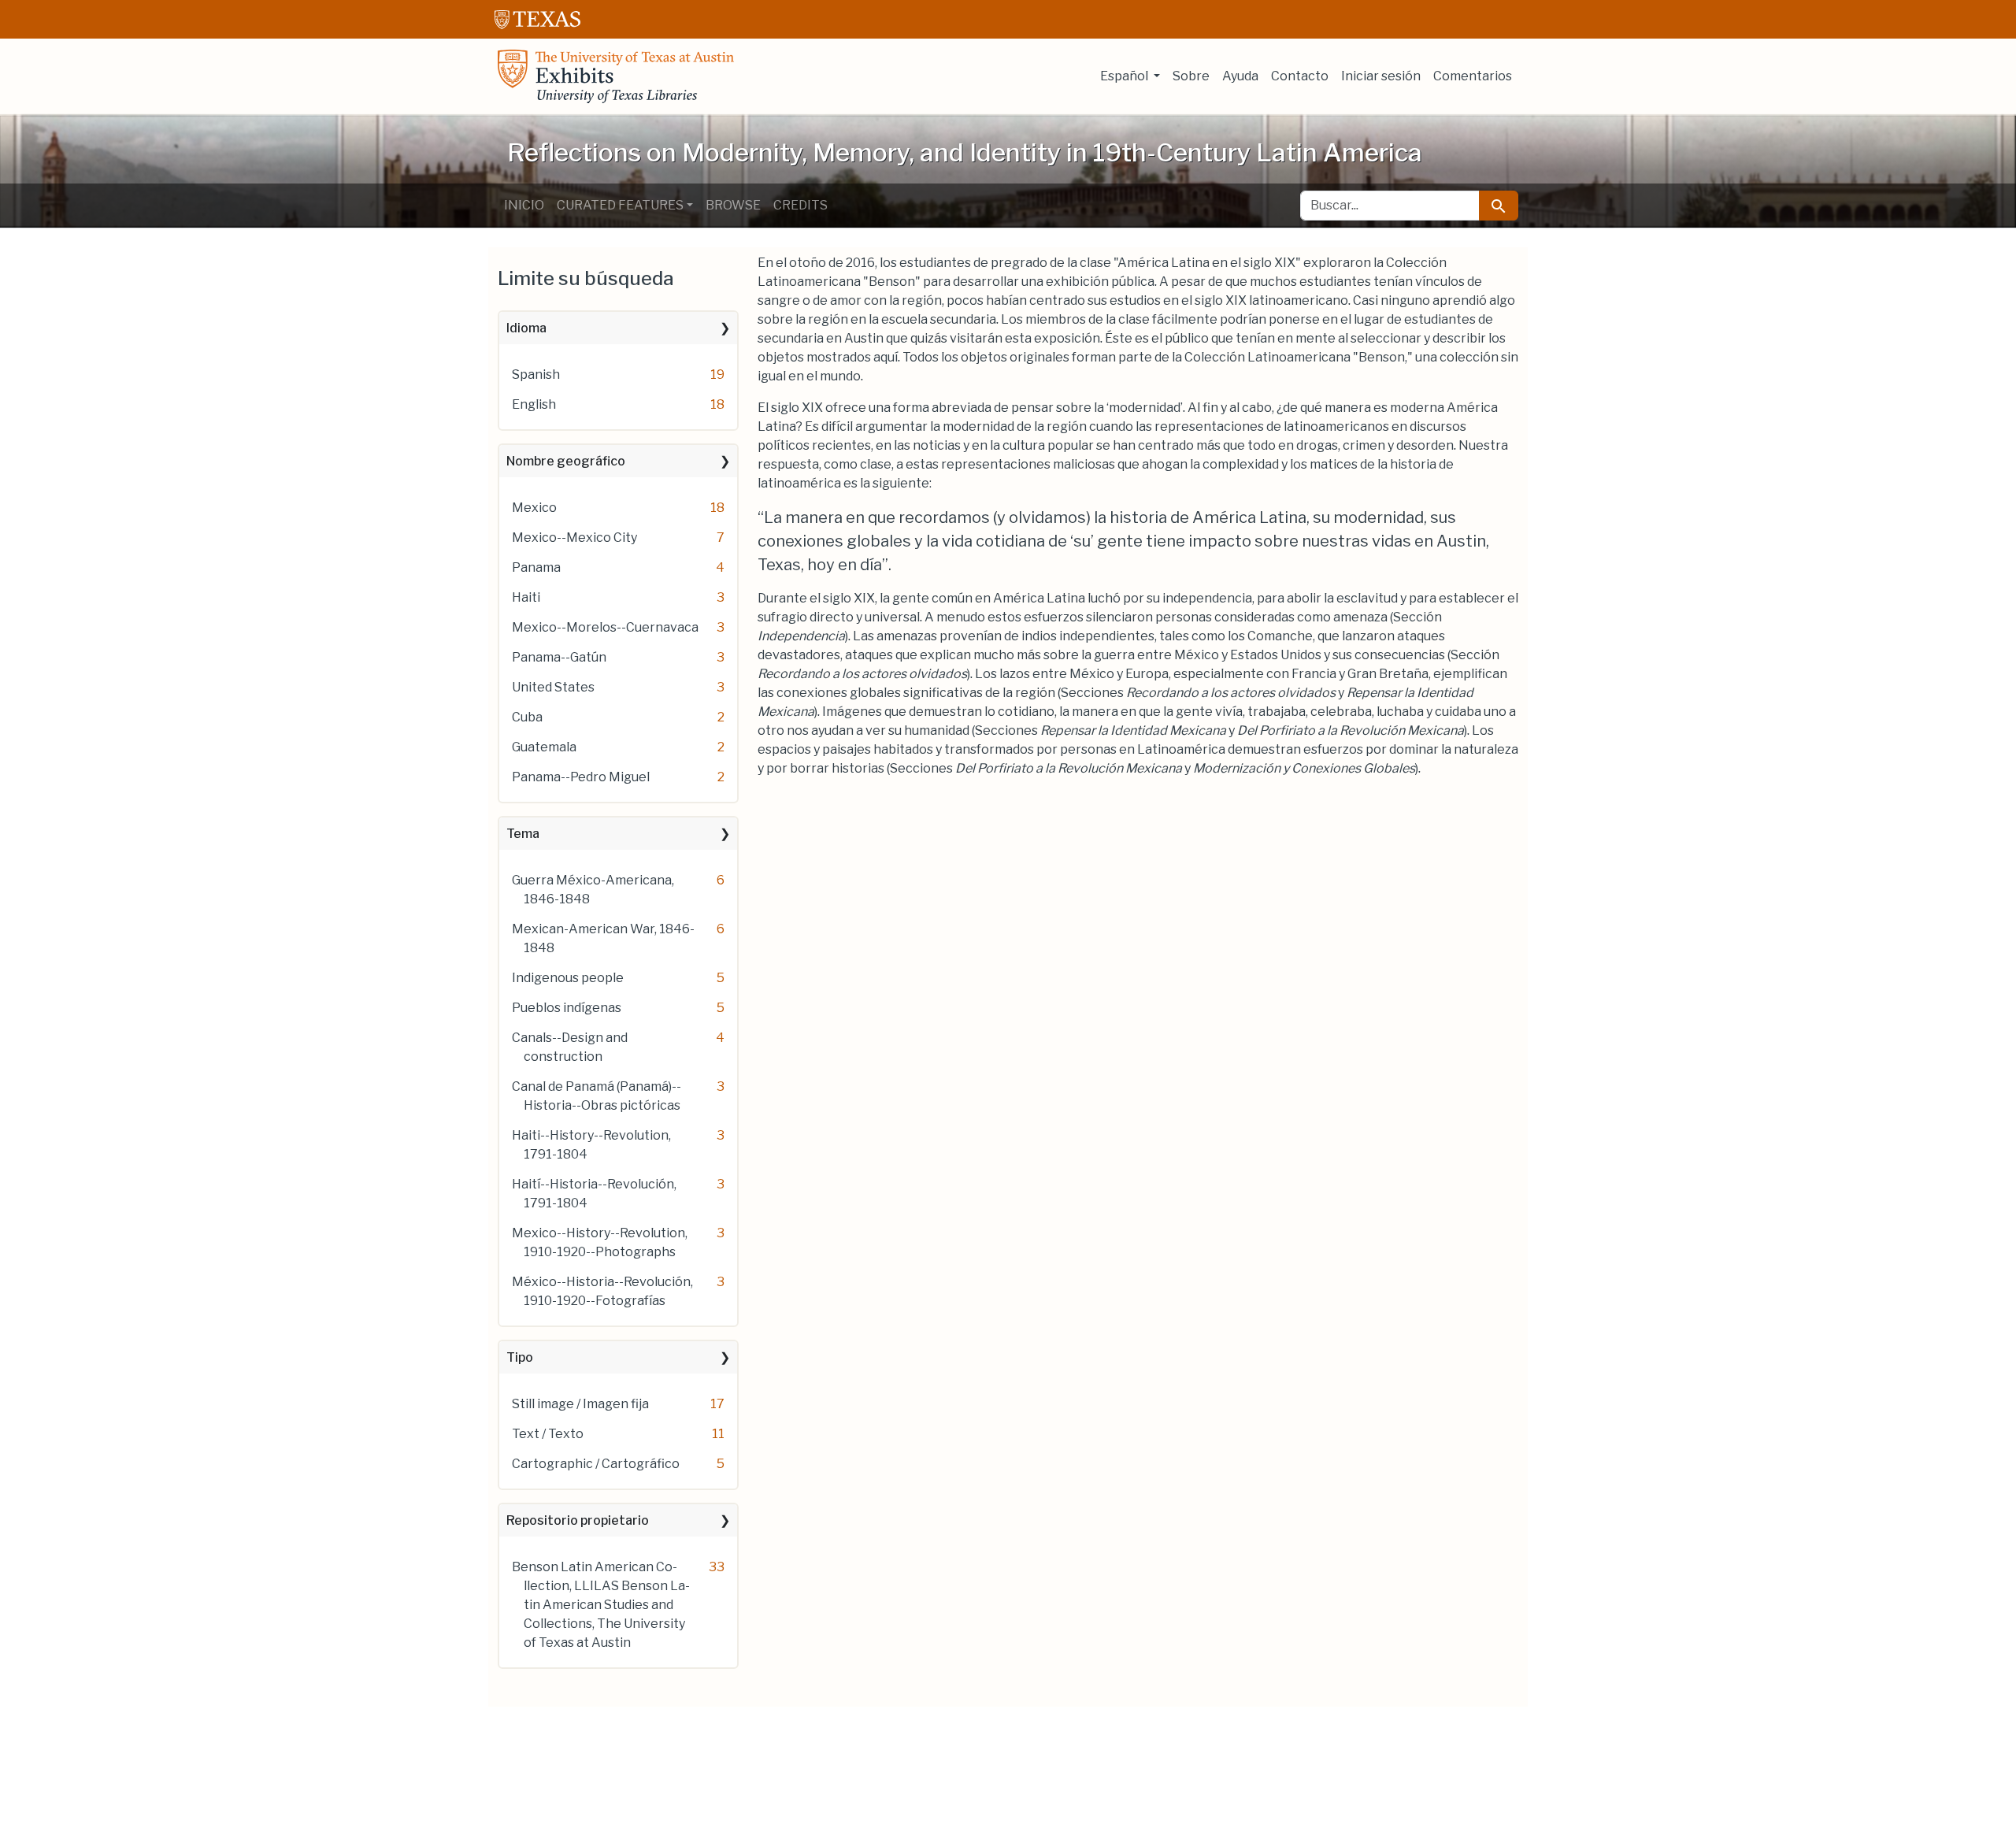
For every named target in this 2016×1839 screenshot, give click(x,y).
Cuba (527, 717)
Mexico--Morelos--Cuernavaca (605, 627)
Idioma (526, 328)
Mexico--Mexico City (574, 538)
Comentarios (1473, 76)
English (534, 404)
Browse (733, 205)
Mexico (534, 508)
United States (553, 687)
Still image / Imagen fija (580, 1404)
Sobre (1191, 76)
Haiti (526, 597)
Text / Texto (548, 1434)
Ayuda (1240, 76)
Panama (536, 567)
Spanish (536, 374)
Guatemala (544, 747)
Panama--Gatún (559, 657)
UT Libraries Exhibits (616, 76)
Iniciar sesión (1381, 76)
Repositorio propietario (578, 1520)
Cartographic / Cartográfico (596, 1464)
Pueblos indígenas (567, 1008)
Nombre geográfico (566, 461)
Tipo (520, 1357)
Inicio (524, 205)
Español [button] (1125, 76)
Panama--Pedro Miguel (581, 777)
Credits (800, 205)
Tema (523, 834)
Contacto (1300, 76)
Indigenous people (568, 978)
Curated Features (620, 205)
